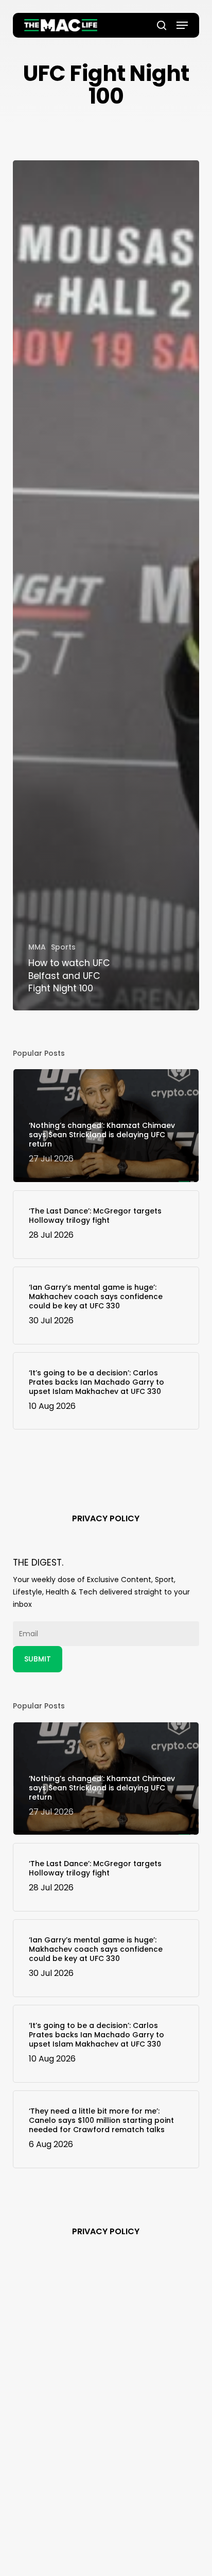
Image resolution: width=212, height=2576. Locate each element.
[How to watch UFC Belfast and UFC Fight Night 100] (106, 585)
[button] (182, 25)
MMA (37, 947)
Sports (63, 947)
